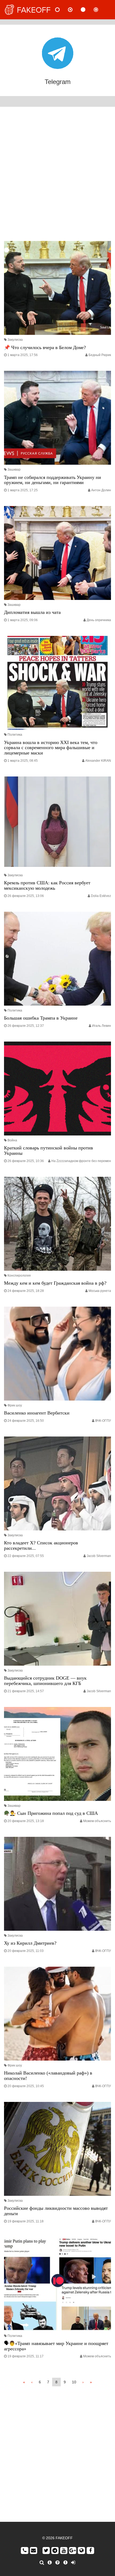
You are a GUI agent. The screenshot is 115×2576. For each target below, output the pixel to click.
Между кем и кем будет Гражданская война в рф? (55, 1283)
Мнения (75, 10)
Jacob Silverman (99, 1556)
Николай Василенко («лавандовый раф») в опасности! (48, 2076)
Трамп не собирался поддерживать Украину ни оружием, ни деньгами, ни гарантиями (53, 480)
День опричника (99, 620)
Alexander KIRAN (98, 761)
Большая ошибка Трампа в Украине (41, 1018)
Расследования (100, 10)
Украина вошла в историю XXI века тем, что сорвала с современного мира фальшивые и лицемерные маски (51, 748)
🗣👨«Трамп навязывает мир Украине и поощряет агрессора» (56, 2346)
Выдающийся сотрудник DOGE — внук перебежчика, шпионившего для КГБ (45, 1681)
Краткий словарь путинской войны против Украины (49, 1150)
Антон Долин (101, 490)
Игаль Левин (101, 1026)
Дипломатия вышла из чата (32, 612)
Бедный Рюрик (100, 355)
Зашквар (14, 470)
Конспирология (19, 1276)
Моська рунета (100, 1291)
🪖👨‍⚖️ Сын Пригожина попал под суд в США (51, 1813)
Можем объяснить (97, 1821)
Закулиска (15, 340)
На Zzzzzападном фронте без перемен (81, 1161)
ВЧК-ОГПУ (103, 1421)
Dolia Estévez (101, 896)
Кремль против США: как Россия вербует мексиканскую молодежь (47, 885)
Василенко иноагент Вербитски (37, 1413)
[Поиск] (42, 2563)
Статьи (87, 10)
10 (74, 2382)
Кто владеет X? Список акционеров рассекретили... (41, 1545)
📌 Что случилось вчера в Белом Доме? (45, 347)
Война (12, 1140)
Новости (62, 10)
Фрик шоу (15, 1405)
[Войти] (73, 2563)
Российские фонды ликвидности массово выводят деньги (56, 2211)
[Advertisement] (57, 175)
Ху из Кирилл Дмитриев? (30, 1943)
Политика (15, 735)
